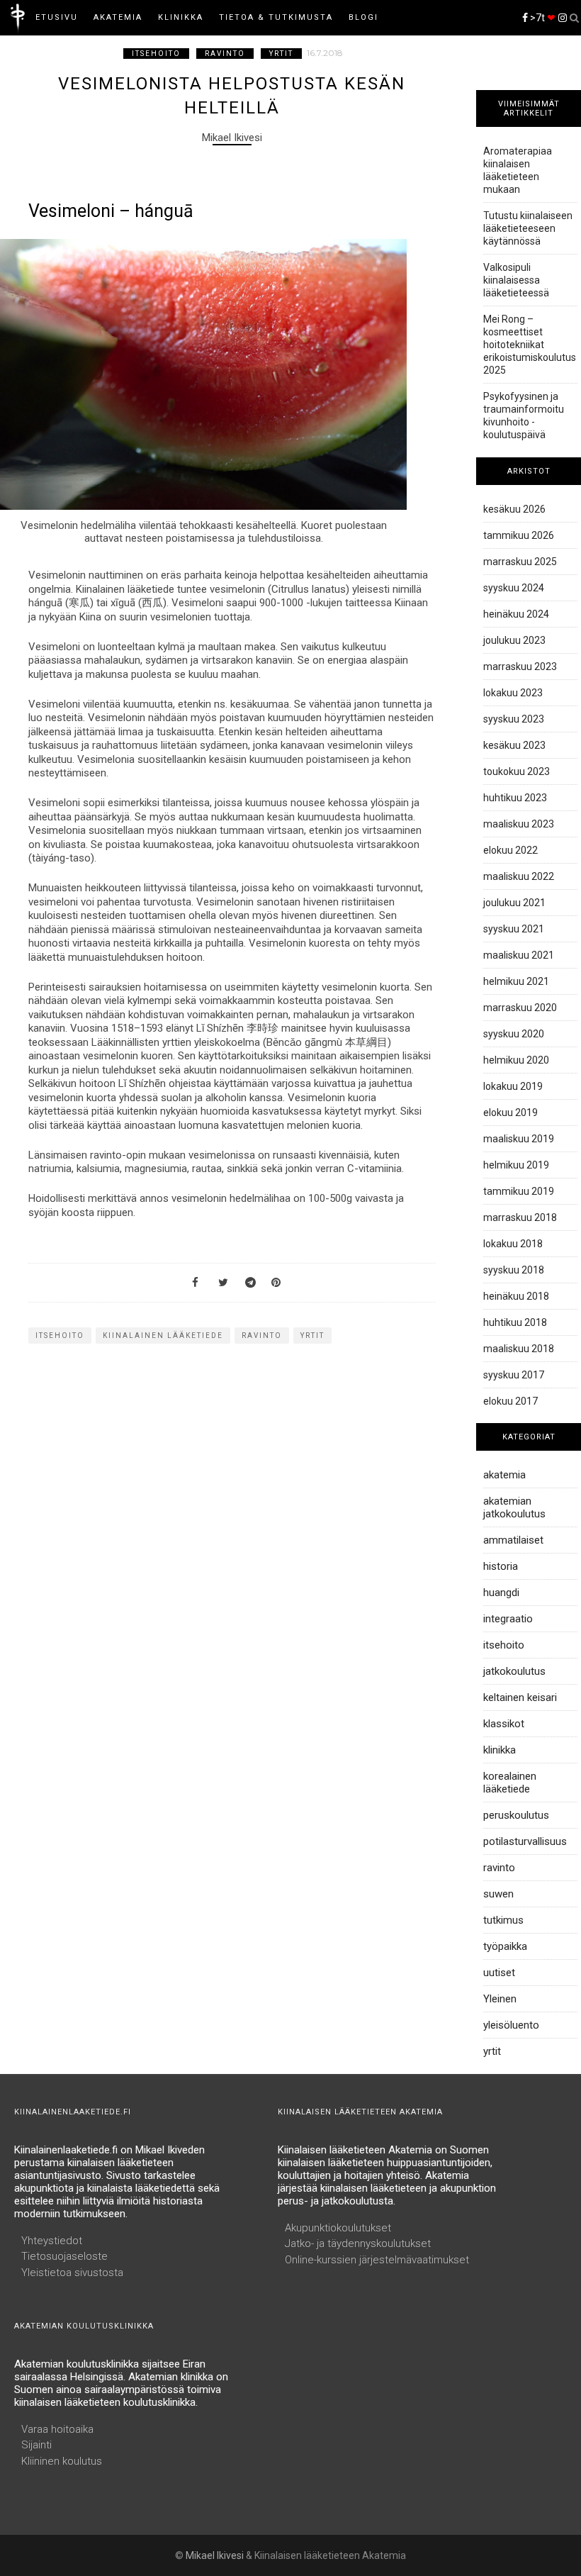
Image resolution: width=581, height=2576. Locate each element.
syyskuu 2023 (514, 719)
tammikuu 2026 (519, 535)
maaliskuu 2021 (519, 955)
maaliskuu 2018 (519, 1349)
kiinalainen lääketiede (163, 1336)
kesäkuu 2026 (514, 509)
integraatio (508, 1619)
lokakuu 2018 (513, 1244)
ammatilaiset (513, 1540)
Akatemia (118, 17)
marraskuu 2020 (520, 1008)
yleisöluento (511, 2025)
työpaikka (505, 1946)
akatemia (504, 1475)
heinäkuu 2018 (516, 1296)
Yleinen (500, 1999)
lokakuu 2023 (513, 693)
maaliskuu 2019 (519, 1139)
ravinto (225, 54)
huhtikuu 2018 (515, 1322)
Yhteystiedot (52, 2241)
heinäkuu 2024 (516, 614)
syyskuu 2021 (514, 929)
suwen (498, 1894)
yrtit (281, 54)
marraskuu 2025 (520, 562)
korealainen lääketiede (510, 1783)
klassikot (504, 1724)
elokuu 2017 (511, 1401)
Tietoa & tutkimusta (276, 17)
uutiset (499, 1973)
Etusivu (57, 17)
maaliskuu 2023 (519, 824)
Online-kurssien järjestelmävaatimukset (377, 2260)
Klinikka (181, 17)
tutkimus (503, 1920)
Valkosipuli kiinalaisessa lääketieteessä (516, 280)
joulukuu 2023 (514, 640)
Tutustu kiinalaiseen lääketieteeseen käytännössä (528, 228)
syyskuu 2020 (514, 1034)
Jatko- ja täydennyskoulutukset (358, 2243)
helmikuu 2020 (516, 1060)
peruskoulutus (516, 1815)
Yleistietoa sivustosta (72, 2273)
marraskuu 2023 (520, 667)
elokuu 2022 (511, 850)
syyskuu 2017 (514, 1375)
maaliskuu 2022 (519, 876)
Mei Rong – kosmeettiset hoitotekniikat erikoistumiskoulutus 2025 (530, 345)
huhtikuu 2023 (515, 798)
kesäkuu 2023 (514, 745)
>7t (542, 18)
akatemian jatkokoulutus (514, 1507)
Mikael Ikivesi (215, 2555)
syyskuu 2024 (514, 588)
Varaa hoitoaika (57, 2429)
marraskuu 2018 (520, 1217)
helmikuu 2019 (516, 1165)
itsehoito (156, 54)
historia (501, 1566)
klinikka (500, 1750)
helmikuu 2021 (516, 981)
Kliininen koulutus (62, 2461)
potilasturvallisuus (525, 1841)
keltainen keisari (520, 1697)
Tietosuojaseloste (64, 2256)
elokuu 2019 (511, 1113)
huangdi (501, 1593)
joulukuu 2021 (514, 903)
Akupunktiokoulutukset (338, 2228)
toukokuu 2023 (517, 771)
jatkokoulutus (514, 1671)
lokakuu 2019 (513, 1086)
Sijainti (36, 2445)
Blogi (363, 17)
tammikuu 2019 (519, 1191)
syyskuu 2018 (514, 1270)
